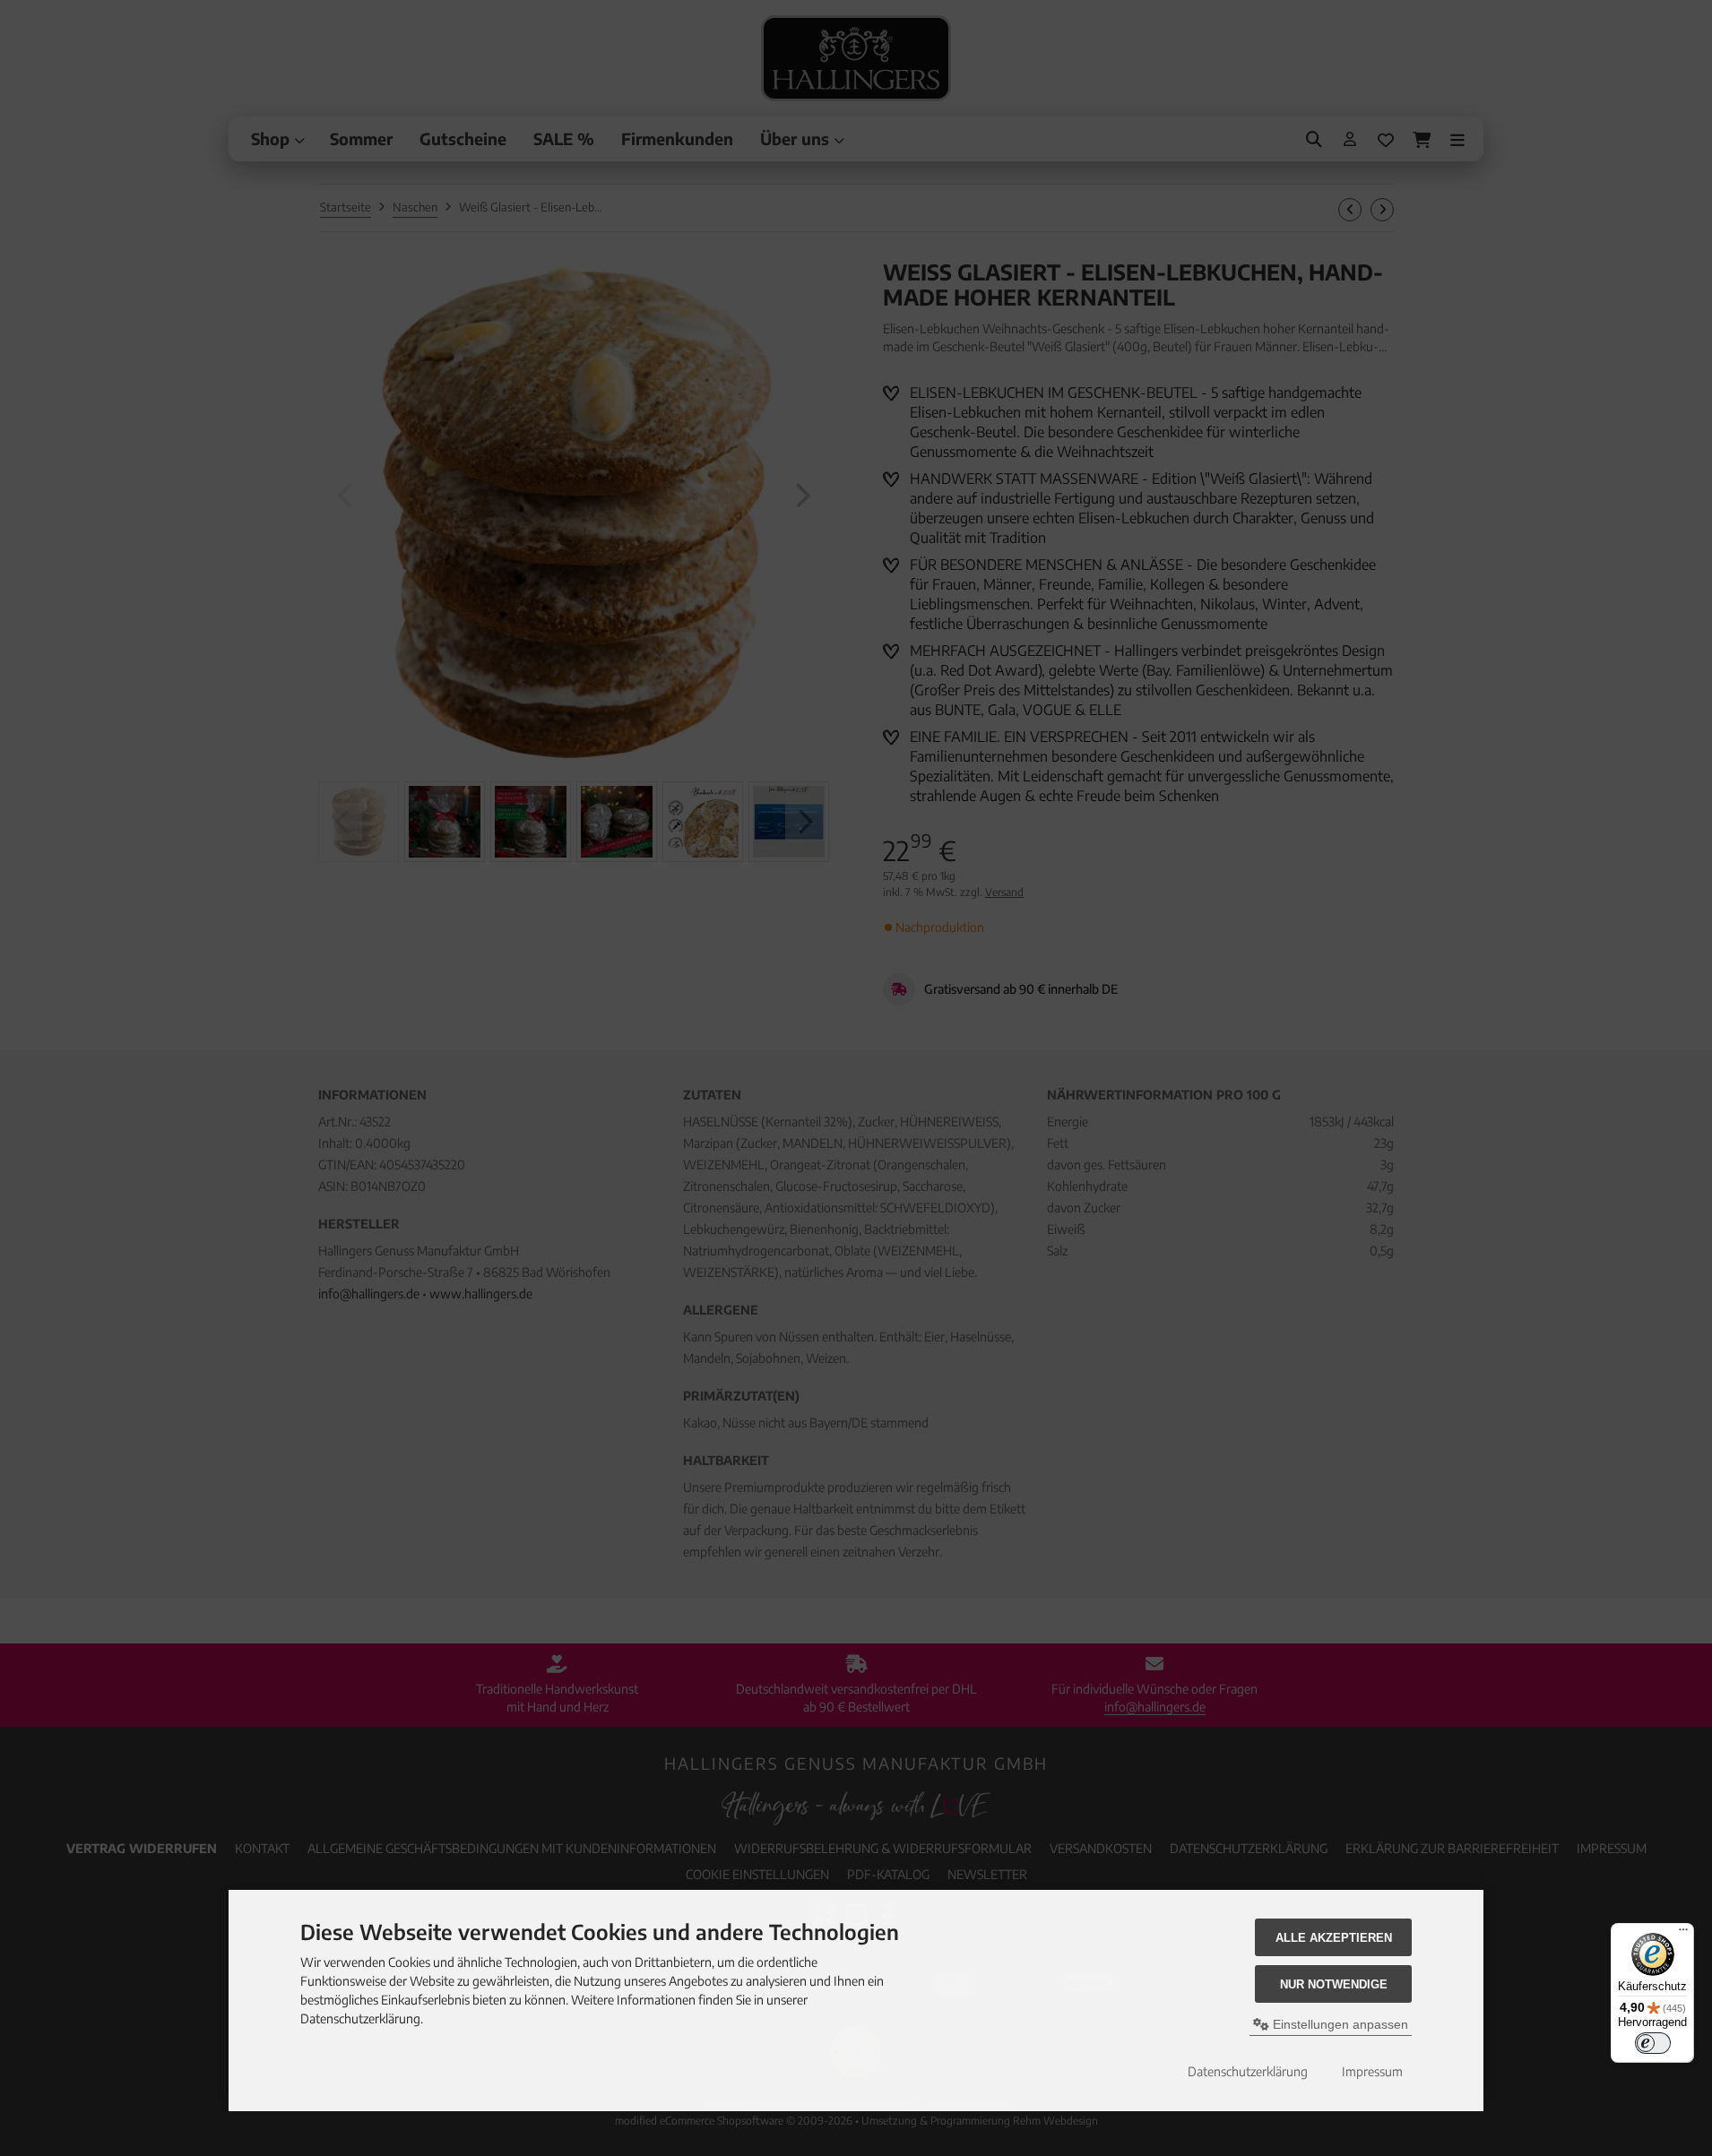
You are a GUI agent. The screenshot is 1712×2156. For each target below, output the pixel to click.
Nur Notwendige (1334, 1984)
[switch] (1653, 2043)
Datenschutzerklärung (1248, 2071)
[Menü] (1683, 1934)
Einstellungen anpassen (1339, 2024)
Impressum (1372, 2071)
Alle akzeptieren (1334, 1938)
